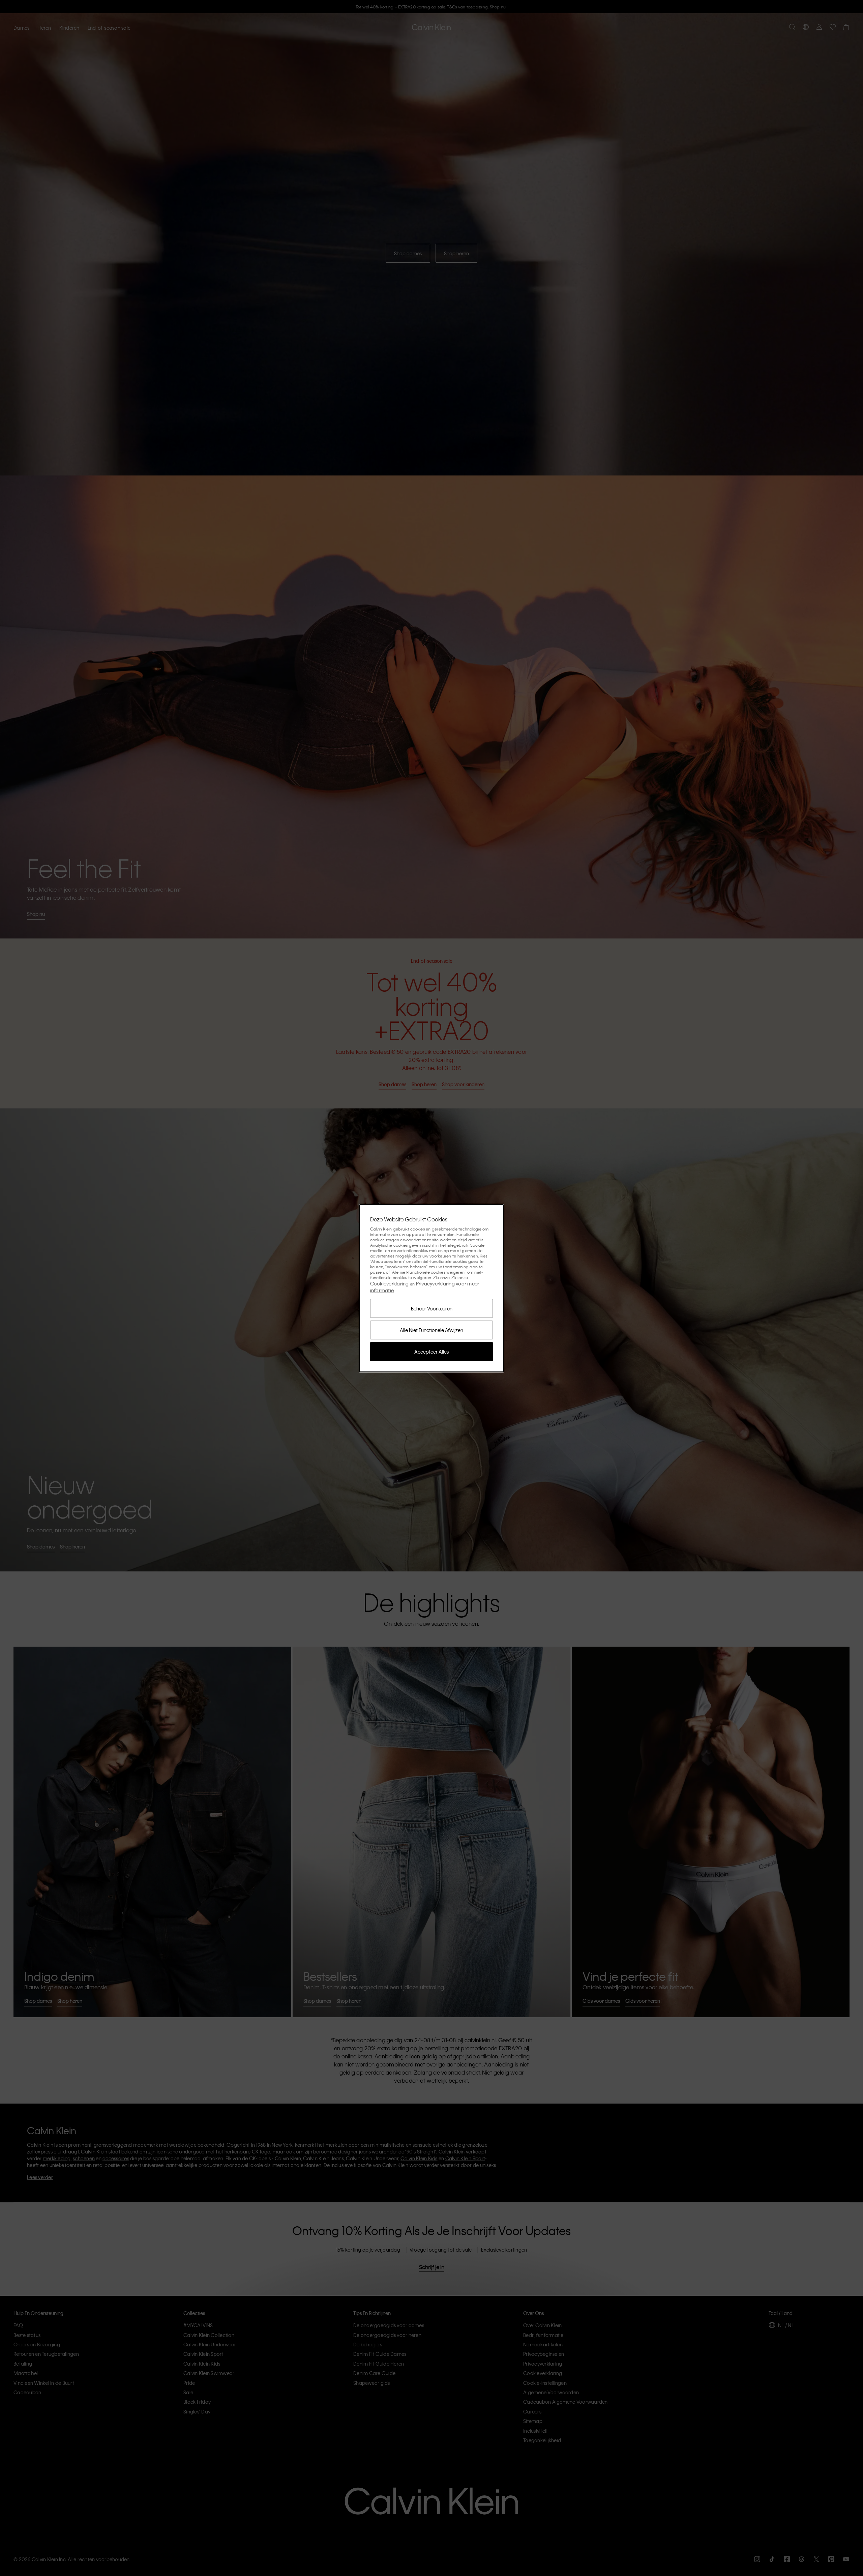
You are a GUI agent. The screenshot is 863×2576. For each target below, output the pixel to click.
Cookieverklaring (390, 1283)
